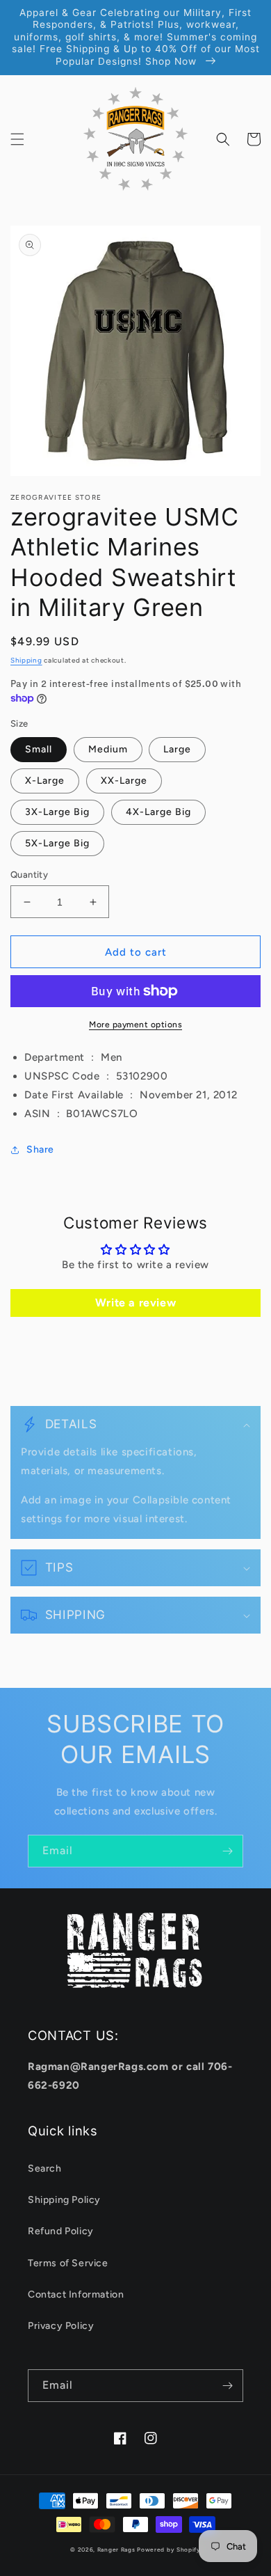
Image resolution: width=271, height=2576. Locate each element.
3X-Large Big (57, 812)
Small (39, 749)
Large (177, 749)
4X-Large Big (158, 812)
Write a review (135, 1303)
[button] (17, 139)
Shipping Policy (64, 2200)
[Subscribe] (227, 1851)
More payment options (135, 1025)
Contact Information (76, 2294)
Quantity (29, 875)
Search (45, 2168)
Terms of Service (68, 2263)
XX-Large (124, 781)
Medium (108, 749)
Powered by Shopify (169, 2550)
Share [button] (40, 1149)
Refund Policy (61, 2231)
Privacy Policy (61, 2326)
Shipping (26, 660)
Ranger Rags (116, 2550)
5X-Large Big (57, 843)
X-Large (45, 781)
